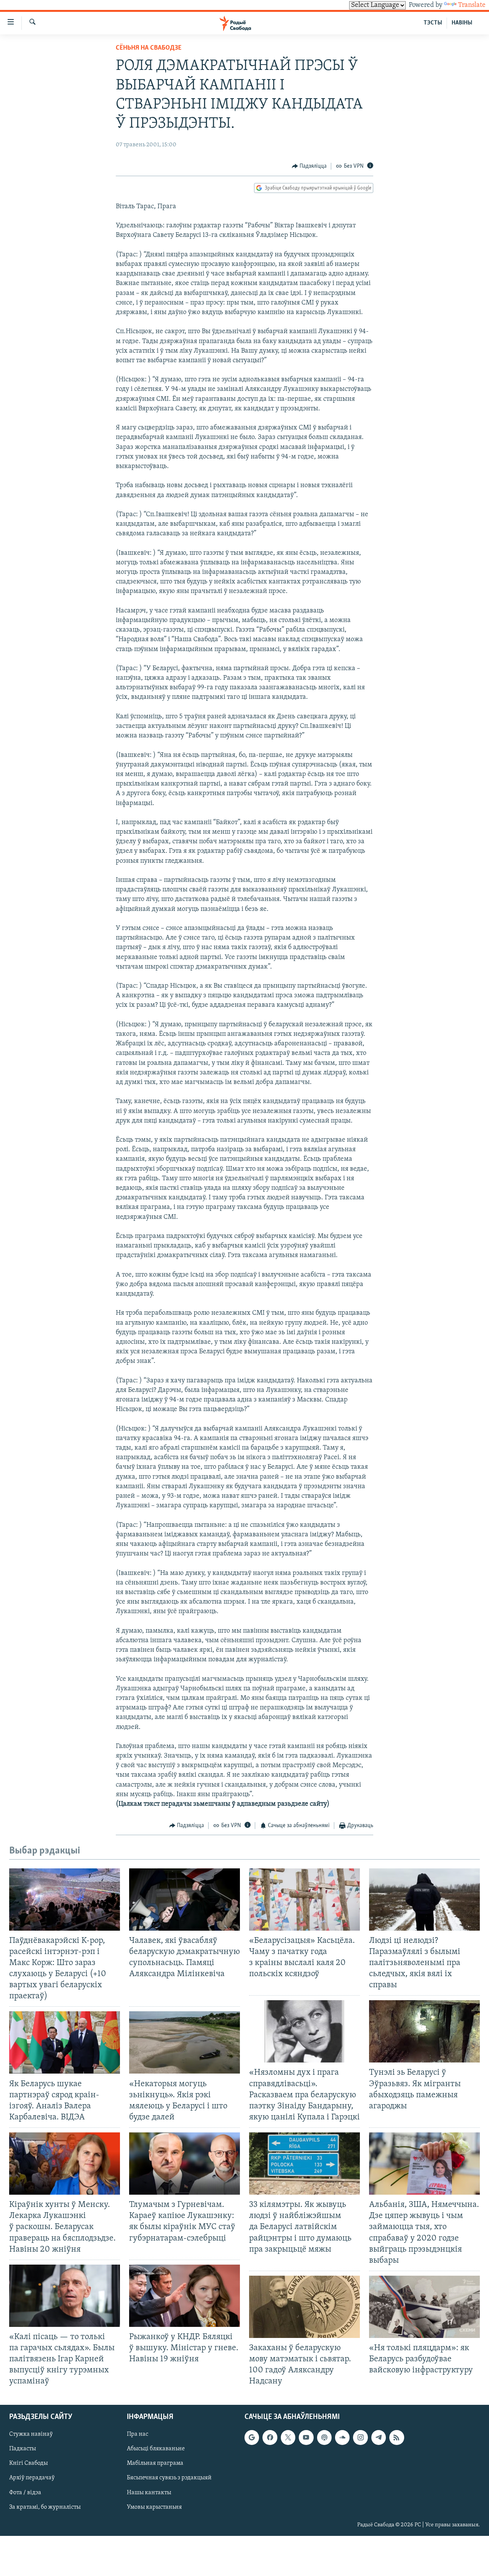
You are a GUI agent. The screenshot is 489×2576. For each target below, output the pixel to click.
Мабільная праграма (155, 2463)
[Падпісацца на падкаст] (324, 2437)
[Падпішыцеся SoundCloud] (342, 2437)
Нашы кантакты (149, 2492)
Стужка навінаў (31, 2434)
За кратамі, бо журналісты (45, 2507)
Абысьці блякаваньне (156, 2449)
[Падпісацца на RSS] (397, 2437)
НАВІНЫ (462, 23)
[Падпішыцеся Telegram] (379, 2437)
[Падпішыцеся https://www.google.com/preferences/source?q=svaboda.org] (252, 2437)
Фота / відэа (25, 2492)
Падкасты (23, 2449)
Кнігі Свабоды (28, 2463)
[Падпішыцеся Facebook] (270, 2437)
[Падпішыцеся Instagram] (360, 2437)
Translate (472, 5)
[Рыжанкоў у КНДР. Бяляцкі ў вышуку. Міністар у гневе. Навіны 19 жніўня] (185, 2296)
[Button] (309, 166)
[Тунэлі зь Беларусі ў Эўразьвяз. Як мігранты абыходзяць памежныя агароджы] (424, 2031)
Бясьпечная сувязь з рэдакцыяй (169, 2478)
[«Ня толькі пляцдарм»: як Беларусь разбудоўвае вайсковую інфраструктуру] (424, 2307)
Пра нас (138, 2434)
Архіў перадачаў (32, 2478)
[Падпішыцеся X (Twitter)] (288, 2437)
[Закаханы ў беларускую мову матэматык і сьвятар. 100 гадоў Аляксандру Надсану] (304, 2307)
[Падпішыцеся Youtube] (306, 2437)
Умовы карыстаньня (154, 2507)
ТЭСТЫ (433, 23)
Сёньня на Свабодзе (149, 48)
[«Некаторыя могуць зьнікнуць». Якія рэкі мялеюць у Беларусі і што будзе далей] (185, 2042)
